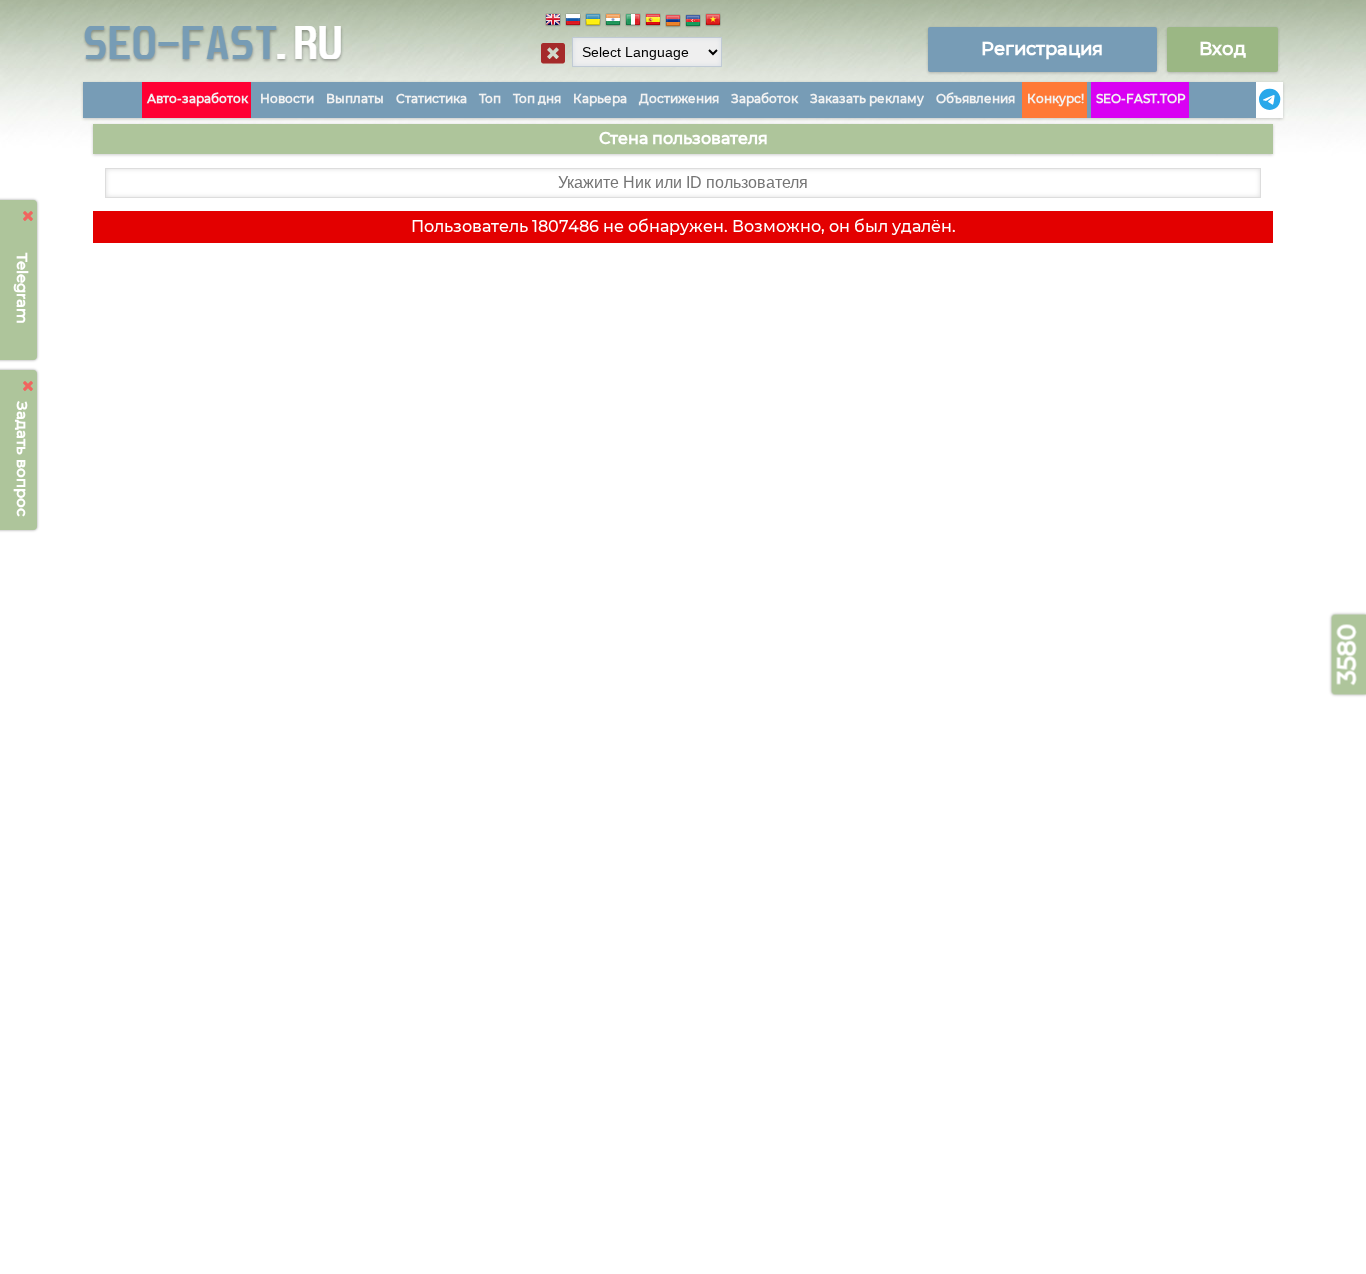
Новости (287, 98)
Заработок (764, 98)
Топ (490, 98)
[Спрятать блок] (553, 53)
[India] (613, 22)
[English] (553, 22)
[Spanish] (653, 22)
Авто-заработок (197, 98)
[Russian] (573, 22)
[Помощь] (1250, 100)
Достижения (679, 98)
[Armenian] (673, 22)
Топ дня (537, 98)
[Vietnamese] (713, 22)
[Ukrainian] (593, 22)
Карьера (600, 98)
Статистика (431, 98)
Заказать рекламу (867, 98)
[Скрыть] (28, 216)
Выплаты (355, 98)
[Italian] (633, 22)
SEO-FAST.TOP (1141, 98)
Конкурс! (1055, 98)
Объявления (975, 98)
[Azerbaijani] (693, 22)
